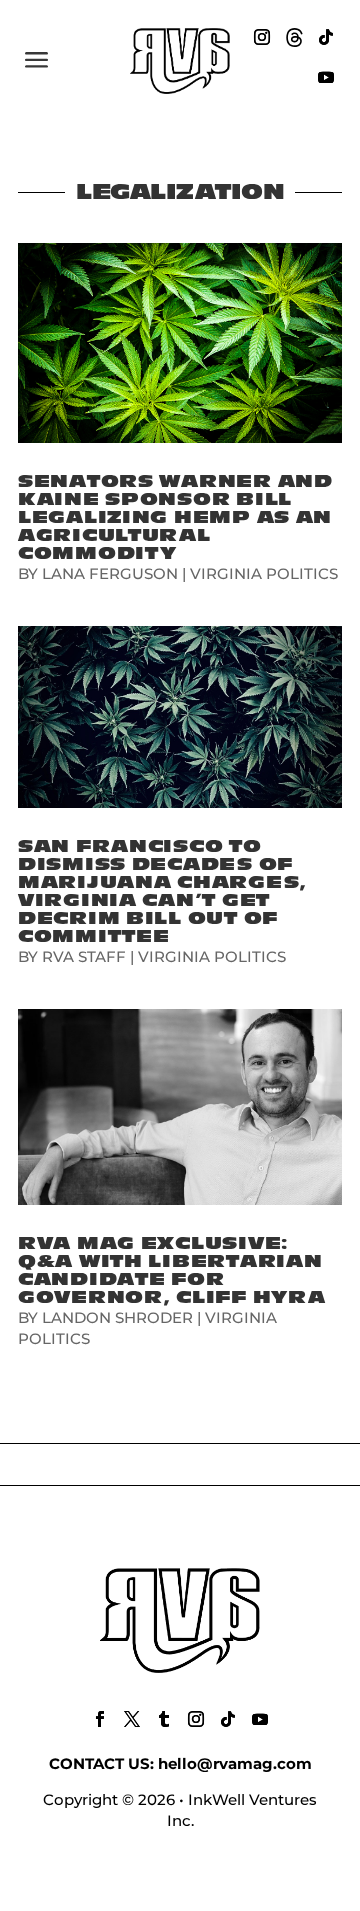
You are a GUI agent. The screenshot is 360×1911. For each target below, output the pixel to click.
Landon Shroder (117, 1317)
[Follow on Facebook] (100, 1719)
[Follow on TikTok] (326, 37)
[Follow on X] (132, 1719)
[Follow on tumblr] (164, 1719)
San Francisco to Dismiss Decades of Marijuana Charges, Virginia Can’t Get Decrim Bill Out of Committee (162, 891)
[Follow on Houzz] (294, 37)
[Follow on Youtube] (326, 77)
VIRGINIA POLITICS (264, 573)
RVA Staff (84, 956)
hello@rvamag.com (235, 1763)
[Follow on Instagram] (262, 37)
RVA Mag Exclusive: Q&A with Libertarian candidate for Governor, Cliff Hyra (171, 1270)
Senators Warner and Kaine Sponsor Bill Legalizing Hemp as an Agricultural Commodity (175, 517)
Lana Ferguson (110, 573)
